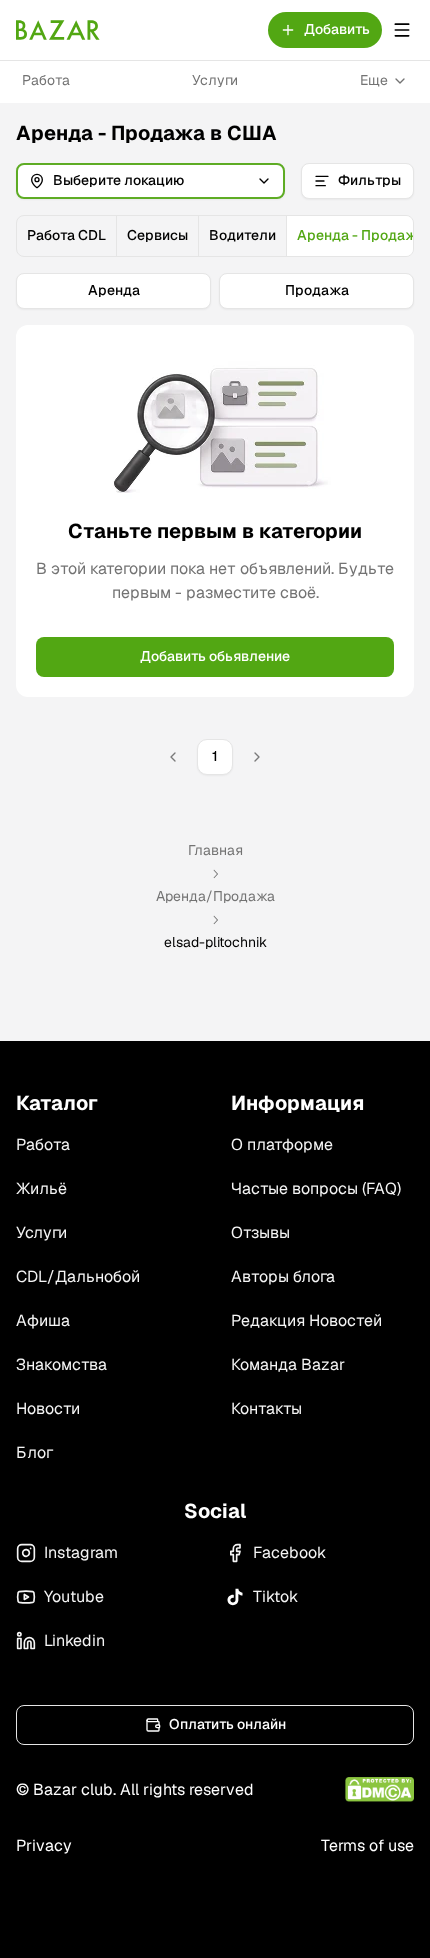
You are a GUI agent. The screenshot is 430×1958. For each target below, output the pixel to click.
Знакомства (61, 1364)
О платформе (282, 1144)
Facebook (289, 1552)
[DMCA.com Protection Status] (379, 1789)
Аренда (114, 290)
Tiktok (275, 1596)
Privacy (44, 1845)
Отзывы (260, 1232)
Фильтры (369, 180)
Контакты (266, 1408)
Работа (46, 80)
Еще (374, 80)
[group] (215, 236)
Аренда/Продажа (215, 896)
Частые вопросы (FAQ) (316, 1188)
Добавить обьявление (215, 656)
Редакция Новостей (306, 1320)
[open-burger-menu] (402, 30)
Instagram (81, 1552)
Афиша (43, 1320)
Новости (48, 1408)
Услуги (215, 80)
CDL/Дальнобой (78, 1276)
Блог (34, 1452)
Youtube (74, 1596)
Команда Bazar (288, 1364)
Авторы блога (283, 1276)
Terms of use (367, 1845)
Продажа (317, 290)
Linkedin (74, 1640)
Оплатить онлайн (227, 1724)
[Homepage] (58, 30)
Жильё (41, 1188)
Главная (215, 850)
